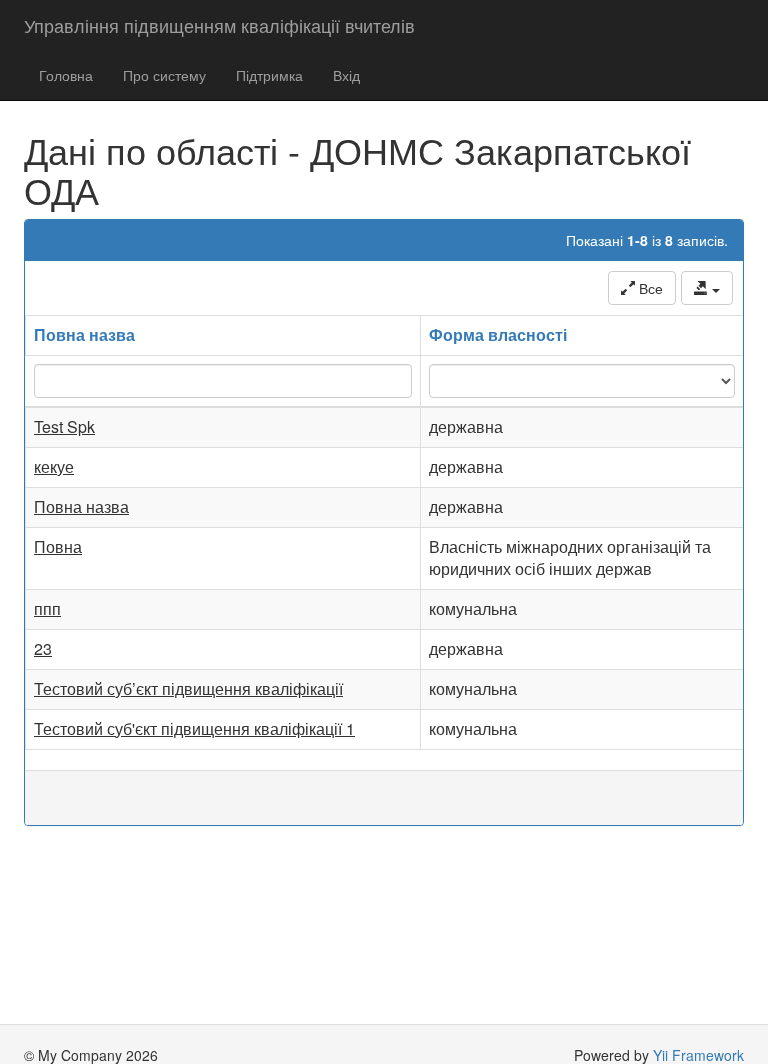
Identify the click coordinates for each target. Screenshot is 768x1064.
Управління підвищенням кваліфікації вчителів (219, 25)
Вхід (346, 75)
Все (649, 288)
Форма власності (498, 334)
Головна (66, 75)
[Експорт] (707, 288)
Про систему (164, 75)
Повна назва (84, 334)
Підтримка (269, 75)
